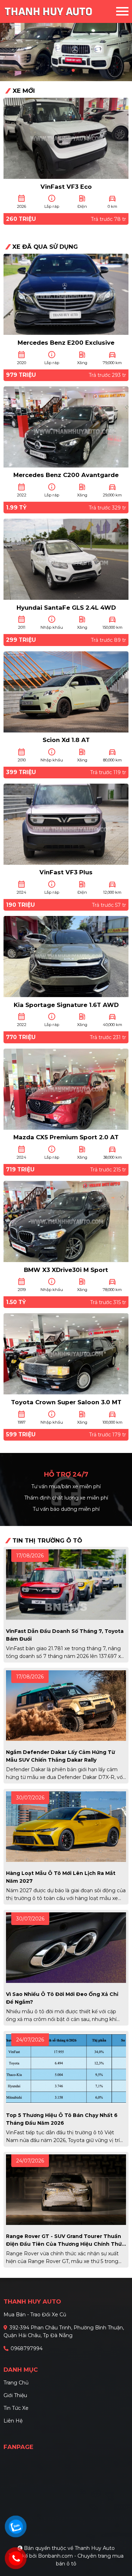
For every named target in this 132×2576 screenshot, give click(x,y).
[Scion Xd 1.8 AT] (66, 691)
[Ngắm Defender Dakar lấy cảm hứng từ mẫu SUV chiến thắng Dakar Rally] (66, 1705)
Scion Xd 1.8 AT (66, 740)
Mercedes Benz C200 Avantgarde (66, 475)
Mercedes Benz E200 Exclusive (66, 343)
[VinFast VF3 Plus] (66, 824)
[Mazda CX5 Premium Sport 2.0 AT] (66, 1088)
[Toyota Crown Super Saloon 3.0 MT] (66, 1353)
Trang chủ (16, 2383)
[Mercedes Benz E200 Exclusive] (66, 294)
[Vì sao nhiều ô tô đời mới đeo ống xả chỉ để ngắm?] (66, 1947)
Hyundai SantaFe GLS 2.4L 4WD (66, 608)
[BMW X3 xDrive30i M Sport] (66, 1221)
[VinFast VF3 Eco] (66, 138)
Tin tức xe (16, 2408)
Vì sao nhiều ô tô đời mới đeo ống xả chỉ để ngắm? (62, 1998)
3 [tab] (73, 71)
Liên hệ (13, 2421)
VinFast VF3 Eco (66, 187)
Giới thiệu (15, 2395)
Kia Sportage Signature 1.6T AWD (66, 1005)
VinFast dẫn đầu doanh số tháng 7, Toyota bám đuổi (65, 1635)
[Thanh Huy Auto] (60, 11)
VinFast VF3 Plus (66, 872)
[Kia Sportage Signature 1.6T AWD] (66, 956)
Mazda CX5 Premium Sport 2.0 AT (66, 1137)
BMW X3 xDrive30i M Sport (66, 1270)
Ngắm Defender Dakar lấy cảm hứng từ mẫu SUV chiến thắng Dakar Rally (61, 1756)
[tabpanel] (66, 41)
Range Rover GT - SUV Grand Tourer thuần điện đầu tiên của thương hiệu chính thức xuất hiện (65, 2240)
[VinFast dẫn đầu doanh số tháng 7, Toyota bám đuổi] (66, 1584)
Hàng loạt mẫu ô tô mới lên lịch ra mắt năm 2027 (61, 1877)
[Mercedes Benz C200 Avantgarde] (66, 426)
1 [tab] (59, 71)
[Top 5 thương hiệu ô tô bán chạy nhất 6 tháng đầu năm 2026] (66, 2068)
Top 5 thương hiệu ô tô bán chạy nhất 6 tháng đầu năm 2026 (62, 2119)
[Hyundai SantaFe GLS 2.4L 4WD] (66, 559)
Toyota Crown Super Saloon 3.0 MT (66, 1402)
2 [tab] (66, 71)
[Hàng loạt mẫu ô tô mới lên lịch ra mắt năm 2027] (66, 1826)
